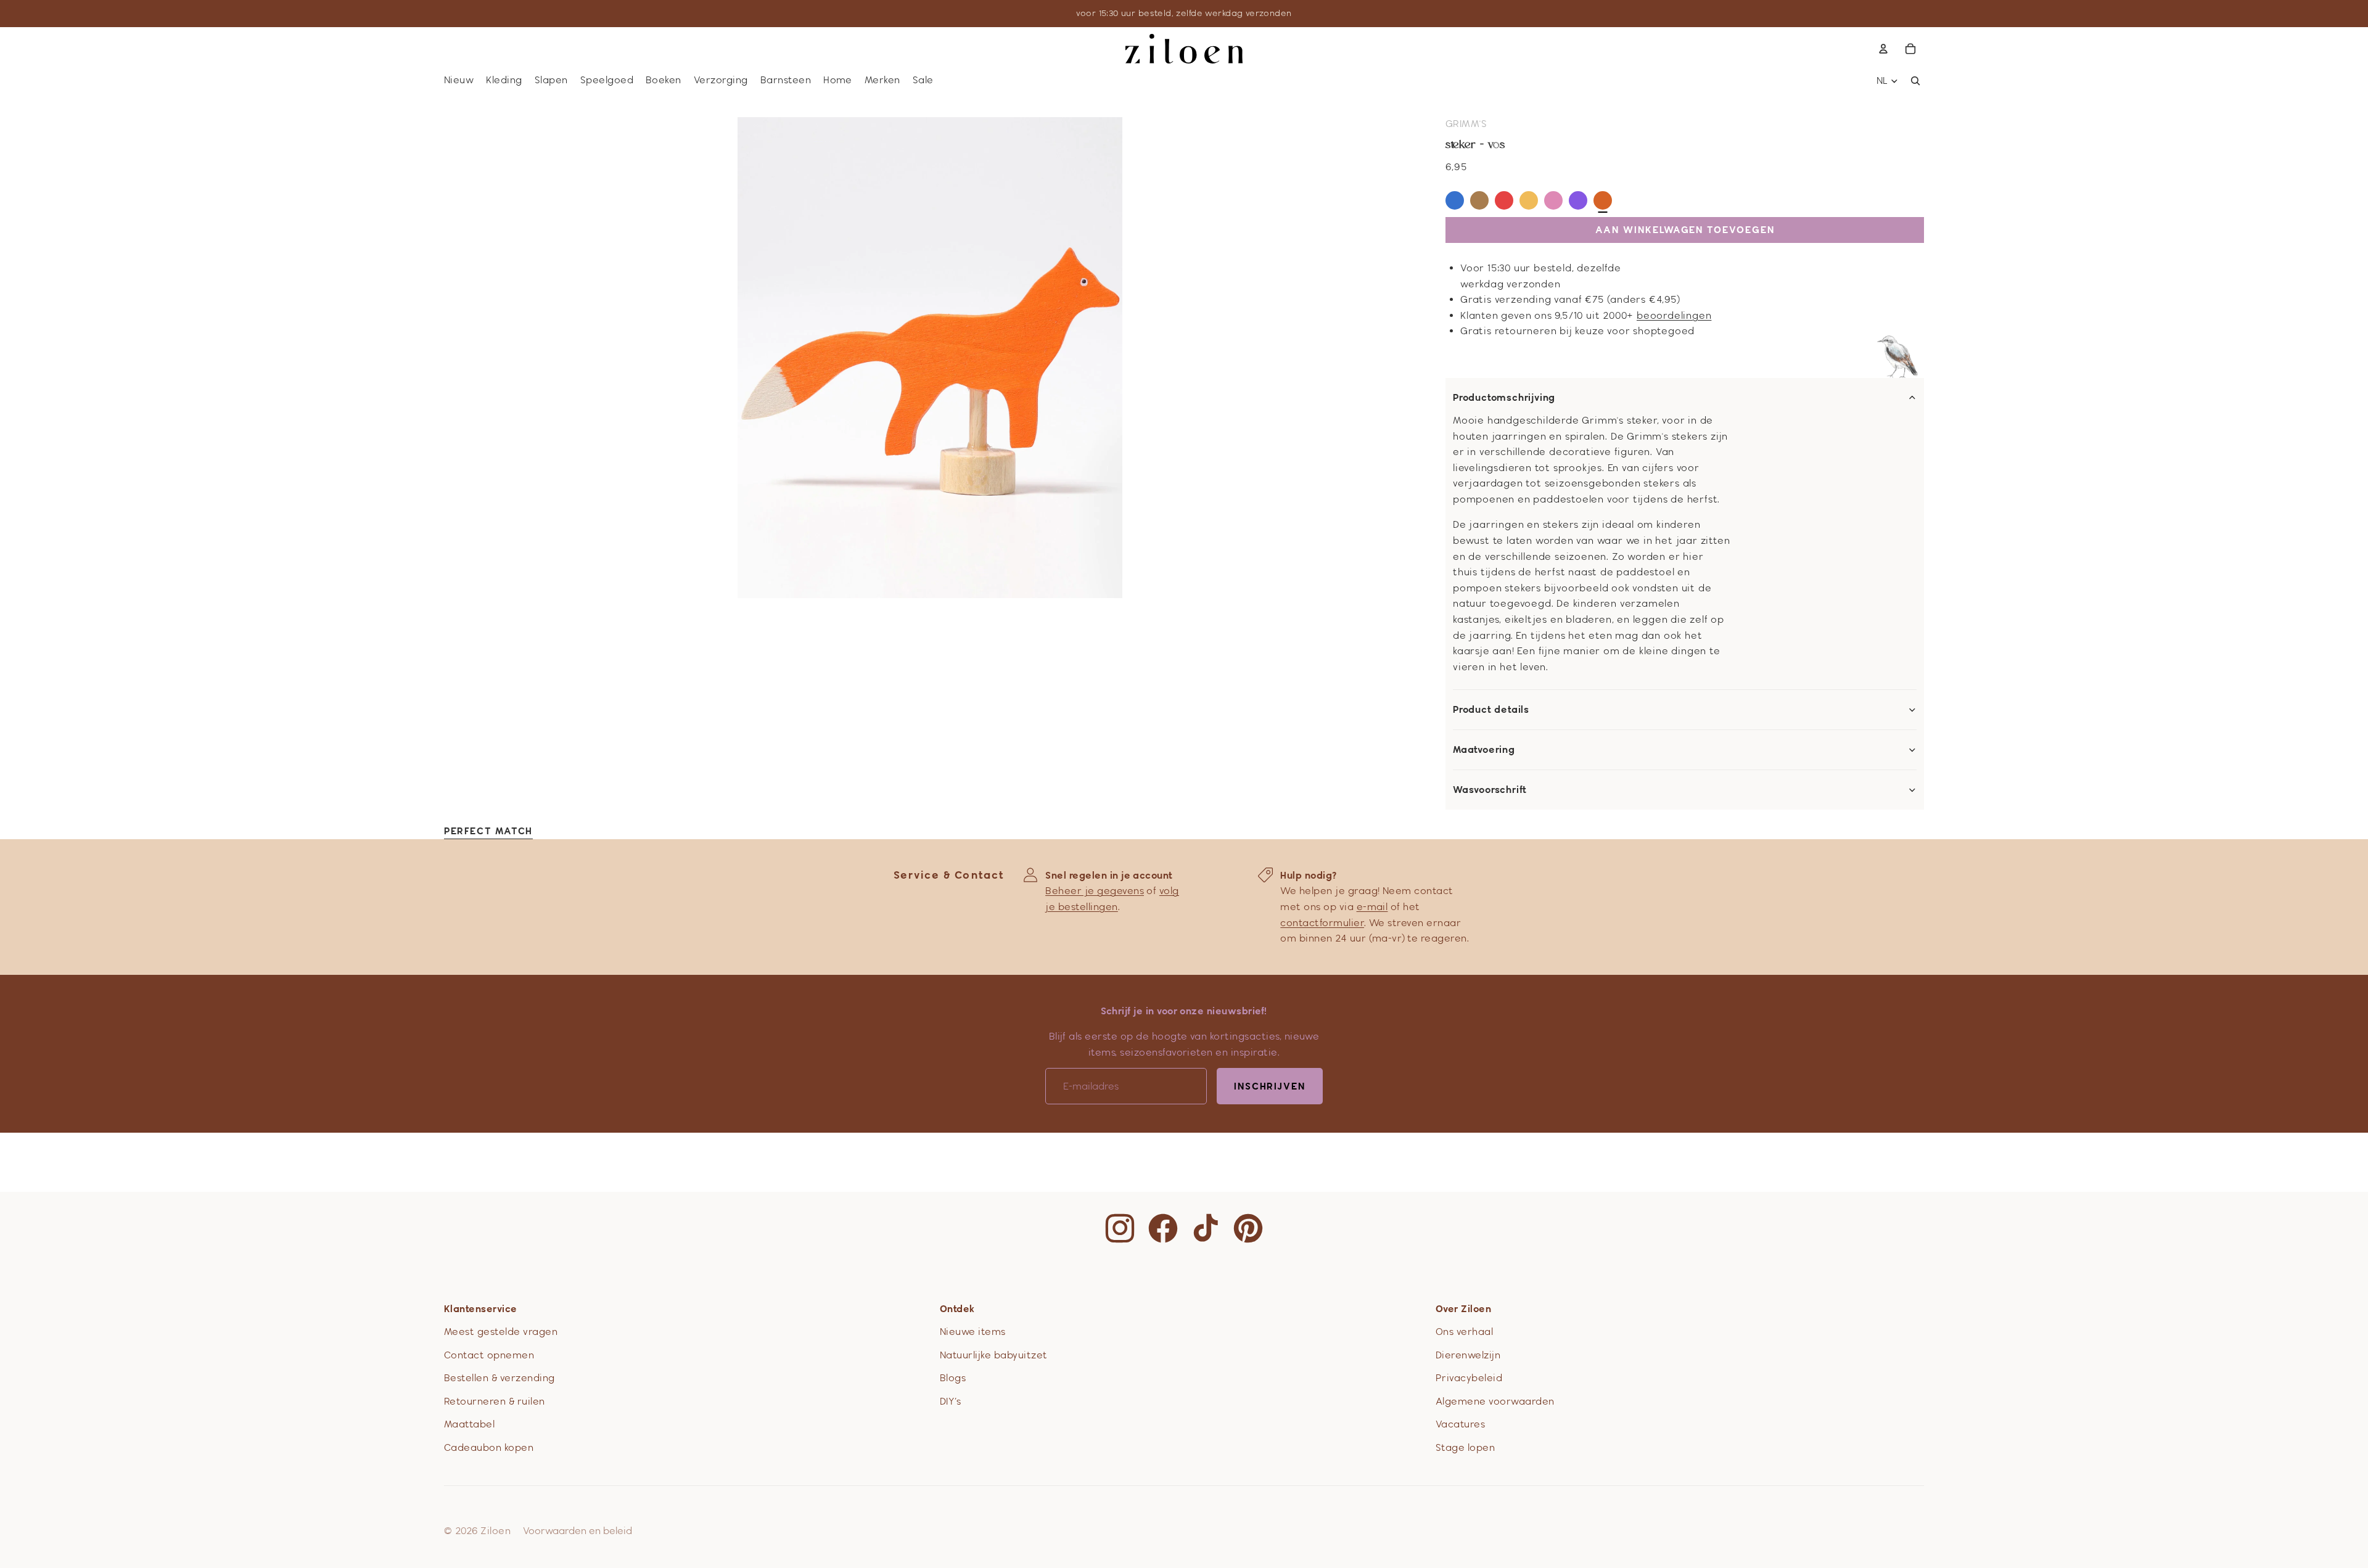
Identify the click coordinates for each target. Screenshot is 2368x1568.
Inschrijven (1270, 1086)
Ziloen (495, 1531)
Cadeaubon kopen (489, 1447)
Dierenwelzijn (1468, 1355)
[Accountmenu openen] (1883, 49)
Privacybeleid (1469, 1378)
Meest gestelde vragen (501, 1332)
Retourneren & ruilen (495, 1401)
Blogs (953, 1378)
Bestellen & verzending (499, 1378)
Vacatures (1460, 1424)
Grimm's (1466, 124)
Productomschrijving (1504, 398)
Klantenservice (481, 1309)
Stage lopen (1465, 1447)
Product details (1491, 710)
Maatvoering (1484, 750)
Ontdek (957, 1309)
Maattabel (469, 1424)
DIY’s (950, 1401)
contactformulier (1322, 923)
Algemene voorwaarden (1495, 1401)
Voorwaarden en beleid (578, 1531)
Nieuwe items (973, 1332)
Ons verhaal (1464, 1332)
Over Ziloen (1463, 1309)
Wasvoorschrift (1490, 790)
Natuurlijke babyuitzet (994, 1355)
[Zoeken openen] (1915, 81)
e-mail (1372, 907)
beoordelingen (1674, 315)
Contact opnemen (489, 1355)
